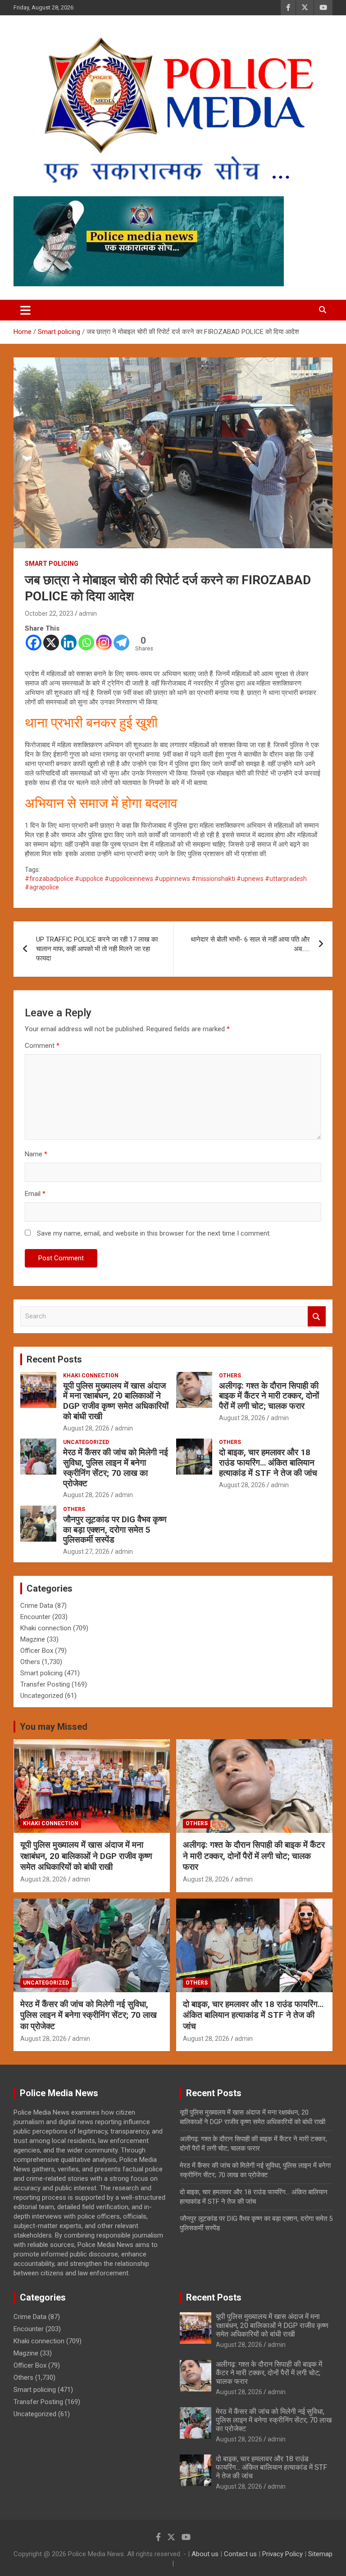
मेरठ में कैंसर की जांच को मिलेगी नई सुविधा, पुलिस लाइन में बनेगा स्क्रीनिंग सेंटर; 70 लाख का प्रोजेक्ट (116, 1468)
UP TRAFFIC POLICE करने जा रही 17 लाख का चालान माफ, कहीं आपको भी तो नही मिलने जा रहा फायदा (97, 949)
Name (36, 1154)
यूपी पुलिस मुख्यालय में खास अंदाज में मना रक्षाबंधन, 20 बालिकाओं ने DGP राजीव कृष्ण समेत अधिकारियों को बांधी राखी (116, 1401)
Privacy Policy (282, 2554)
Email (35, 1194)
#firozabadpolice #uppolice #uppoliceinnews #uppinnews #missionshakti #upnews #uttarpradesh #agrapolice (166, 883)
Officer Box (37, 1651)
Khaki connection (91, 1376)
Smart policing (52, 564)
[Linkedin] (69, 643)
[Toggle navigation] (25, 310)
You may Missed (54, 1727)
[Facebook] (34, 643)
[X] (51, 643)
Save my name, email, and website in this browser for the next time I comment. (154, 1233)
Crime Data (37, 1606)
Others (230, 1376)
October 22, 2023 (49, 614)
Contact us (240, 2554)
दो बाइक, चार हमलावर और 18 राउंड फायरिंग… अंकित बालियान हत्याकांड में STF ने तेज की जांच (268, 1463)
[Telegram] (121, 643)
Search (317, 1316)
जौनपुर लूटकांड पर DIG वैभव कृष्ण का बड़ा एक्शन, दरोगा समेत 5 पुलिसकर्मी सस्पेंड (115, 1530)
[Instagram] (104, 643)
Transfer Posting (45, 1684)
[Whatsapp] (86, 643)
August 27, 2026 (86, 1552)
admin (88, 614)
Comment (42, 1046)
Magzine (33, 1639)
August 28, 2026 (86, 1428)
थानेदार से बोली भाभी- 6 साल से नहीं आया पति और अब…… (250, 944)
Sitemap (320, 2554)
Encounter (35, 1617)
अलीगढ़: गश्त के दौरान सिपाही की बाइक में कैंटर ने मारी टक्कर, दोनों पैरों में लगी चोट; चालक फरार (269, 1396)
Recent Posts (54, 1359)
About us (205, 2554)
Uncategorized (86, 1442)
